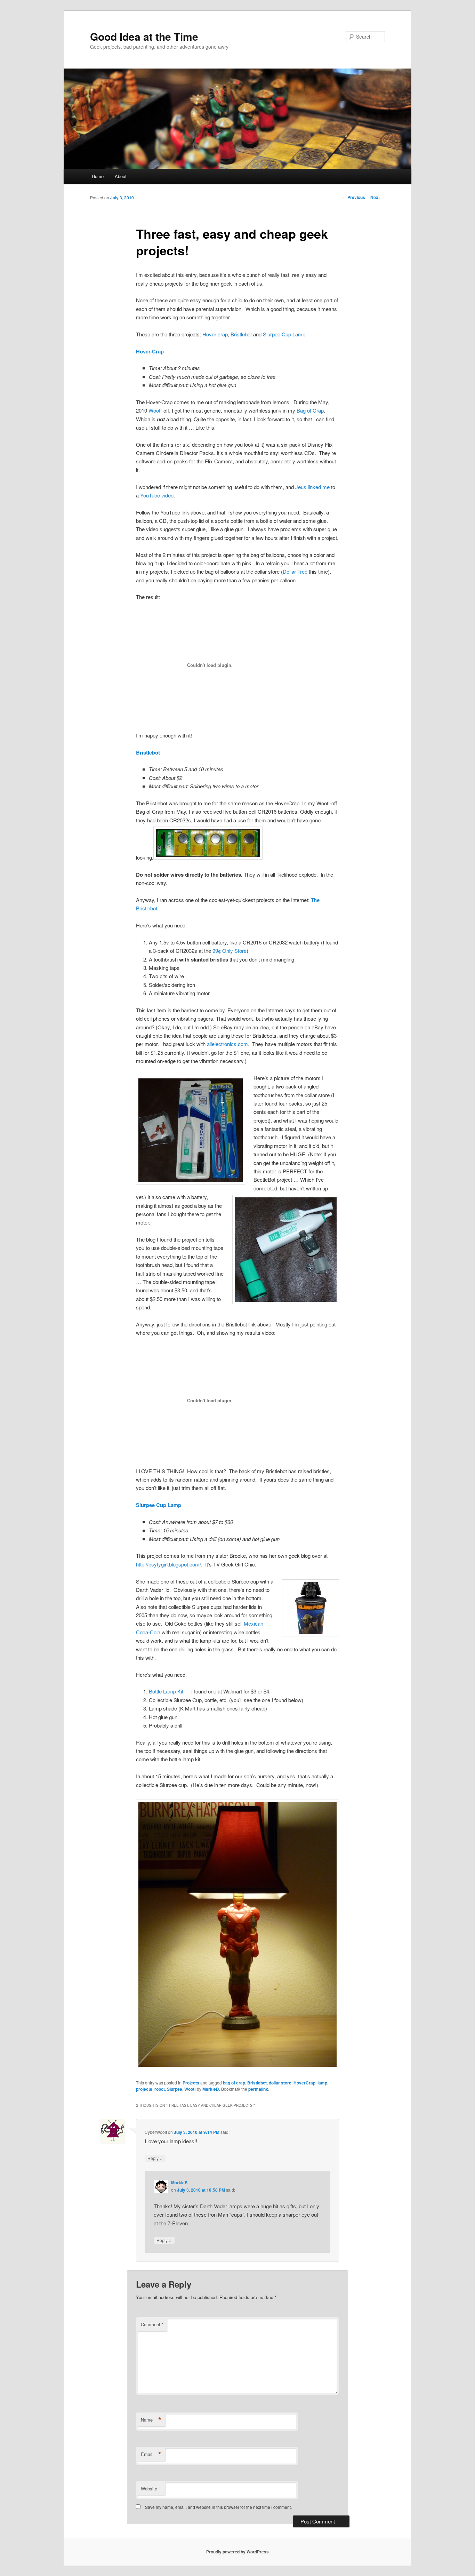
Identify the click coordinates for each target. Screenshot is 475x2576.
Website (149, 2489)
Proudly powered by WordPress (237, 2552)
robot (160, 2089)
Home (98, 176)
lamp (322, 2083)
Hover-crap (215, 334)
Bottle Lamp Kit (166, 1691)
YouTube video (157, 495)
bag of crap (234, 2083)
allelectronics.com (227, 1044)
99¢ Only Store (230, 951)
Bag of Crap (310, 410)
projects (144, 2089)
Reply (155, 2158)
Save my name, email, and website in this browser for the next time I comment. (218, 2507)
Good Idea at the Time (144, 36)
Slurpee (175, 2089)
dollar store (280, 2083)
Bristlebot (241, 334)
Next (378, 197)
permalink (258, 2089)
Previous (354, 197)
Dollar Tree (295, 571)
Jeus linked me (312, 487)
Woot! (155, 410)
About (121, 176)
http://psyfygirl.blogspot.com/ (168, 1564)
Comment (152, 2324)
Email (151, 2454)
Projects (191, 2083)
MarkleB (211, 2089)
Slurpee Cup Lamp (284, 334)
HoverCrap (304, 2083)
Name (151, 2420)
